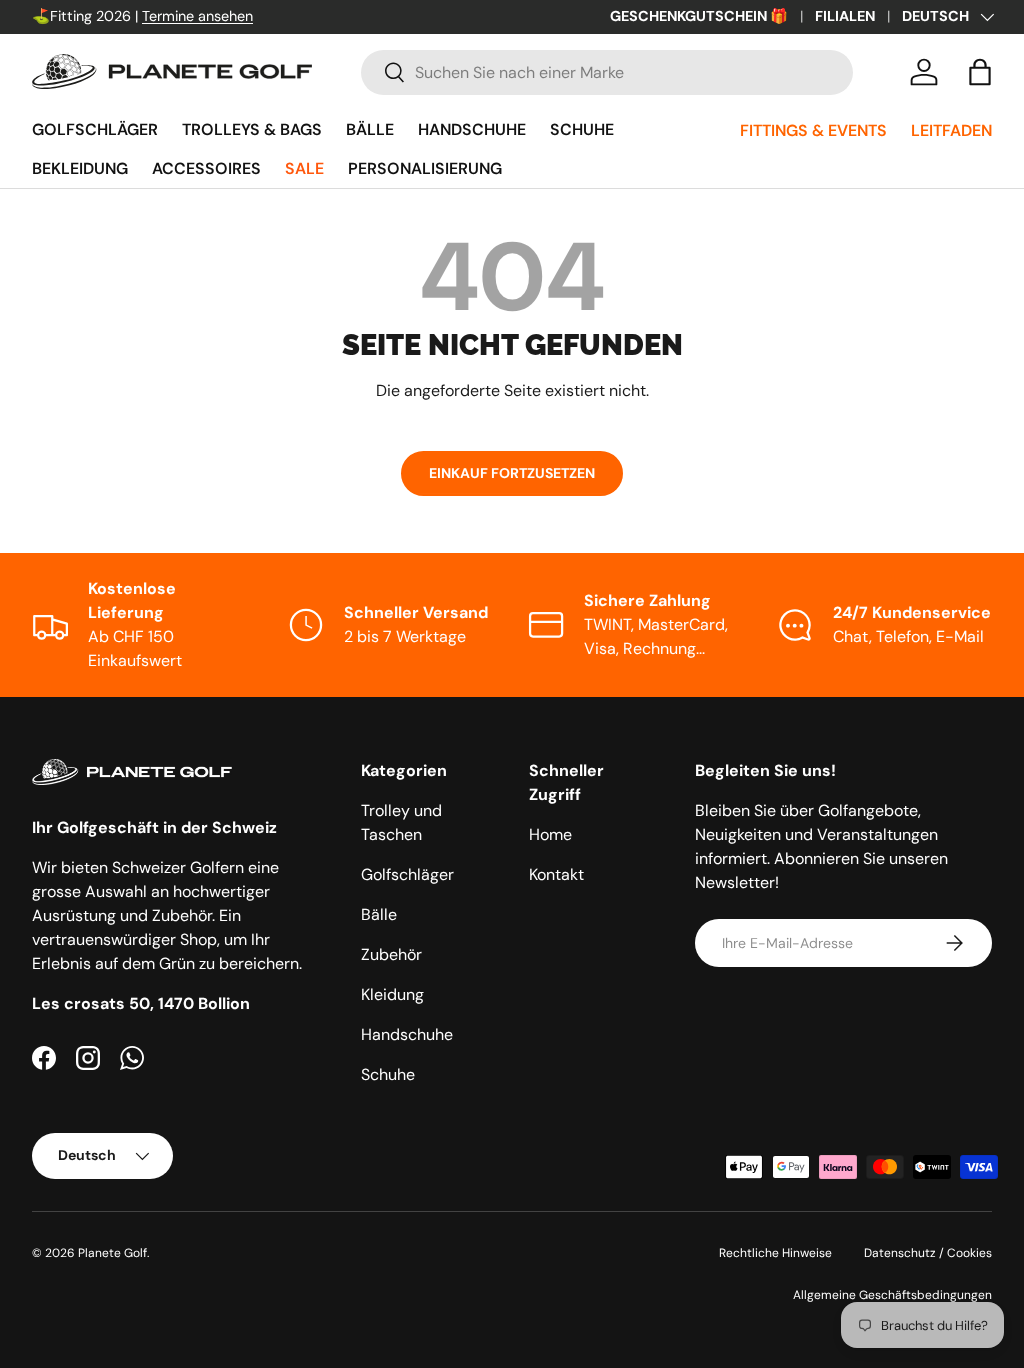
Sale (304, 168)
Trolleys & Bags (252, 129)
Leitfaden (951, 130)
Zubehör (391, 954)
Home (550, 834)
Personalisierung (425, 168)
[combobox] (606, 72)
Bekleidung (80, 168)
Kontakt (556, 874)
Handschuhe (472, 129)
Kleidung (392, 994)
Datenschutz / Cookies (928, 1253)
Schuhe (582, 129)
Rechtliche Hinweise (775, 1253)
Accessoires (206, 168)
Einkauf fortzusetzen (512, 473)
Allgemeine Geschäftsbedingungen (892, 1295)
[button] (980, 72)
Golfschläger (95, 129)
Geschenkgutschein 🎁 (699, 16)
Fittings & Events (813, 130)
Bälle (370, 129)
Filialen (845, 16)
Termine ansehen (197, 16)
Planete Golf (112, 1253)
